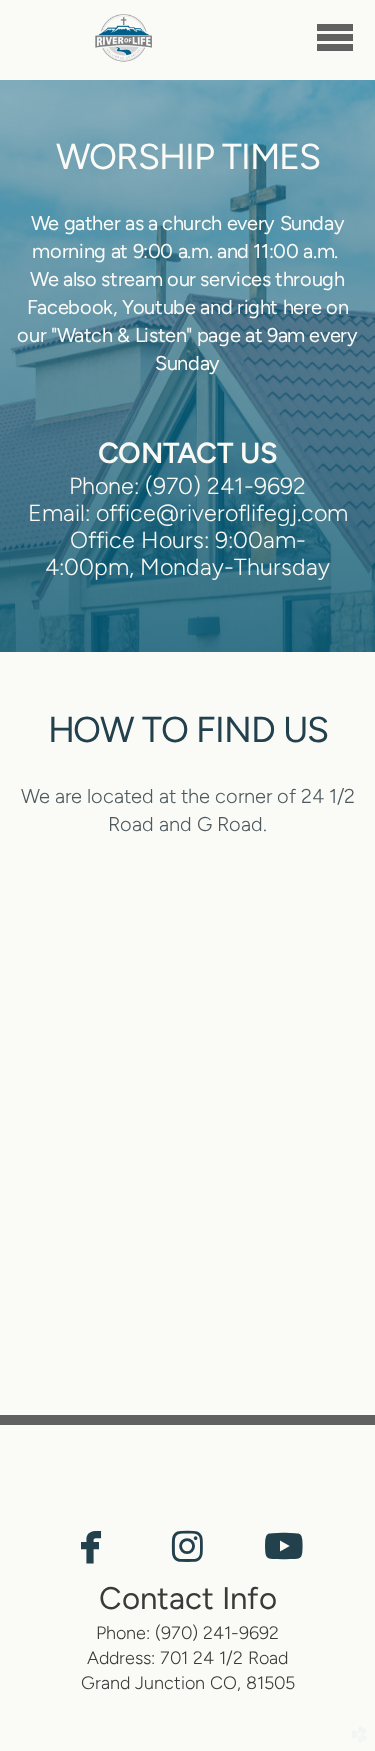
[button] (91, 1548)
